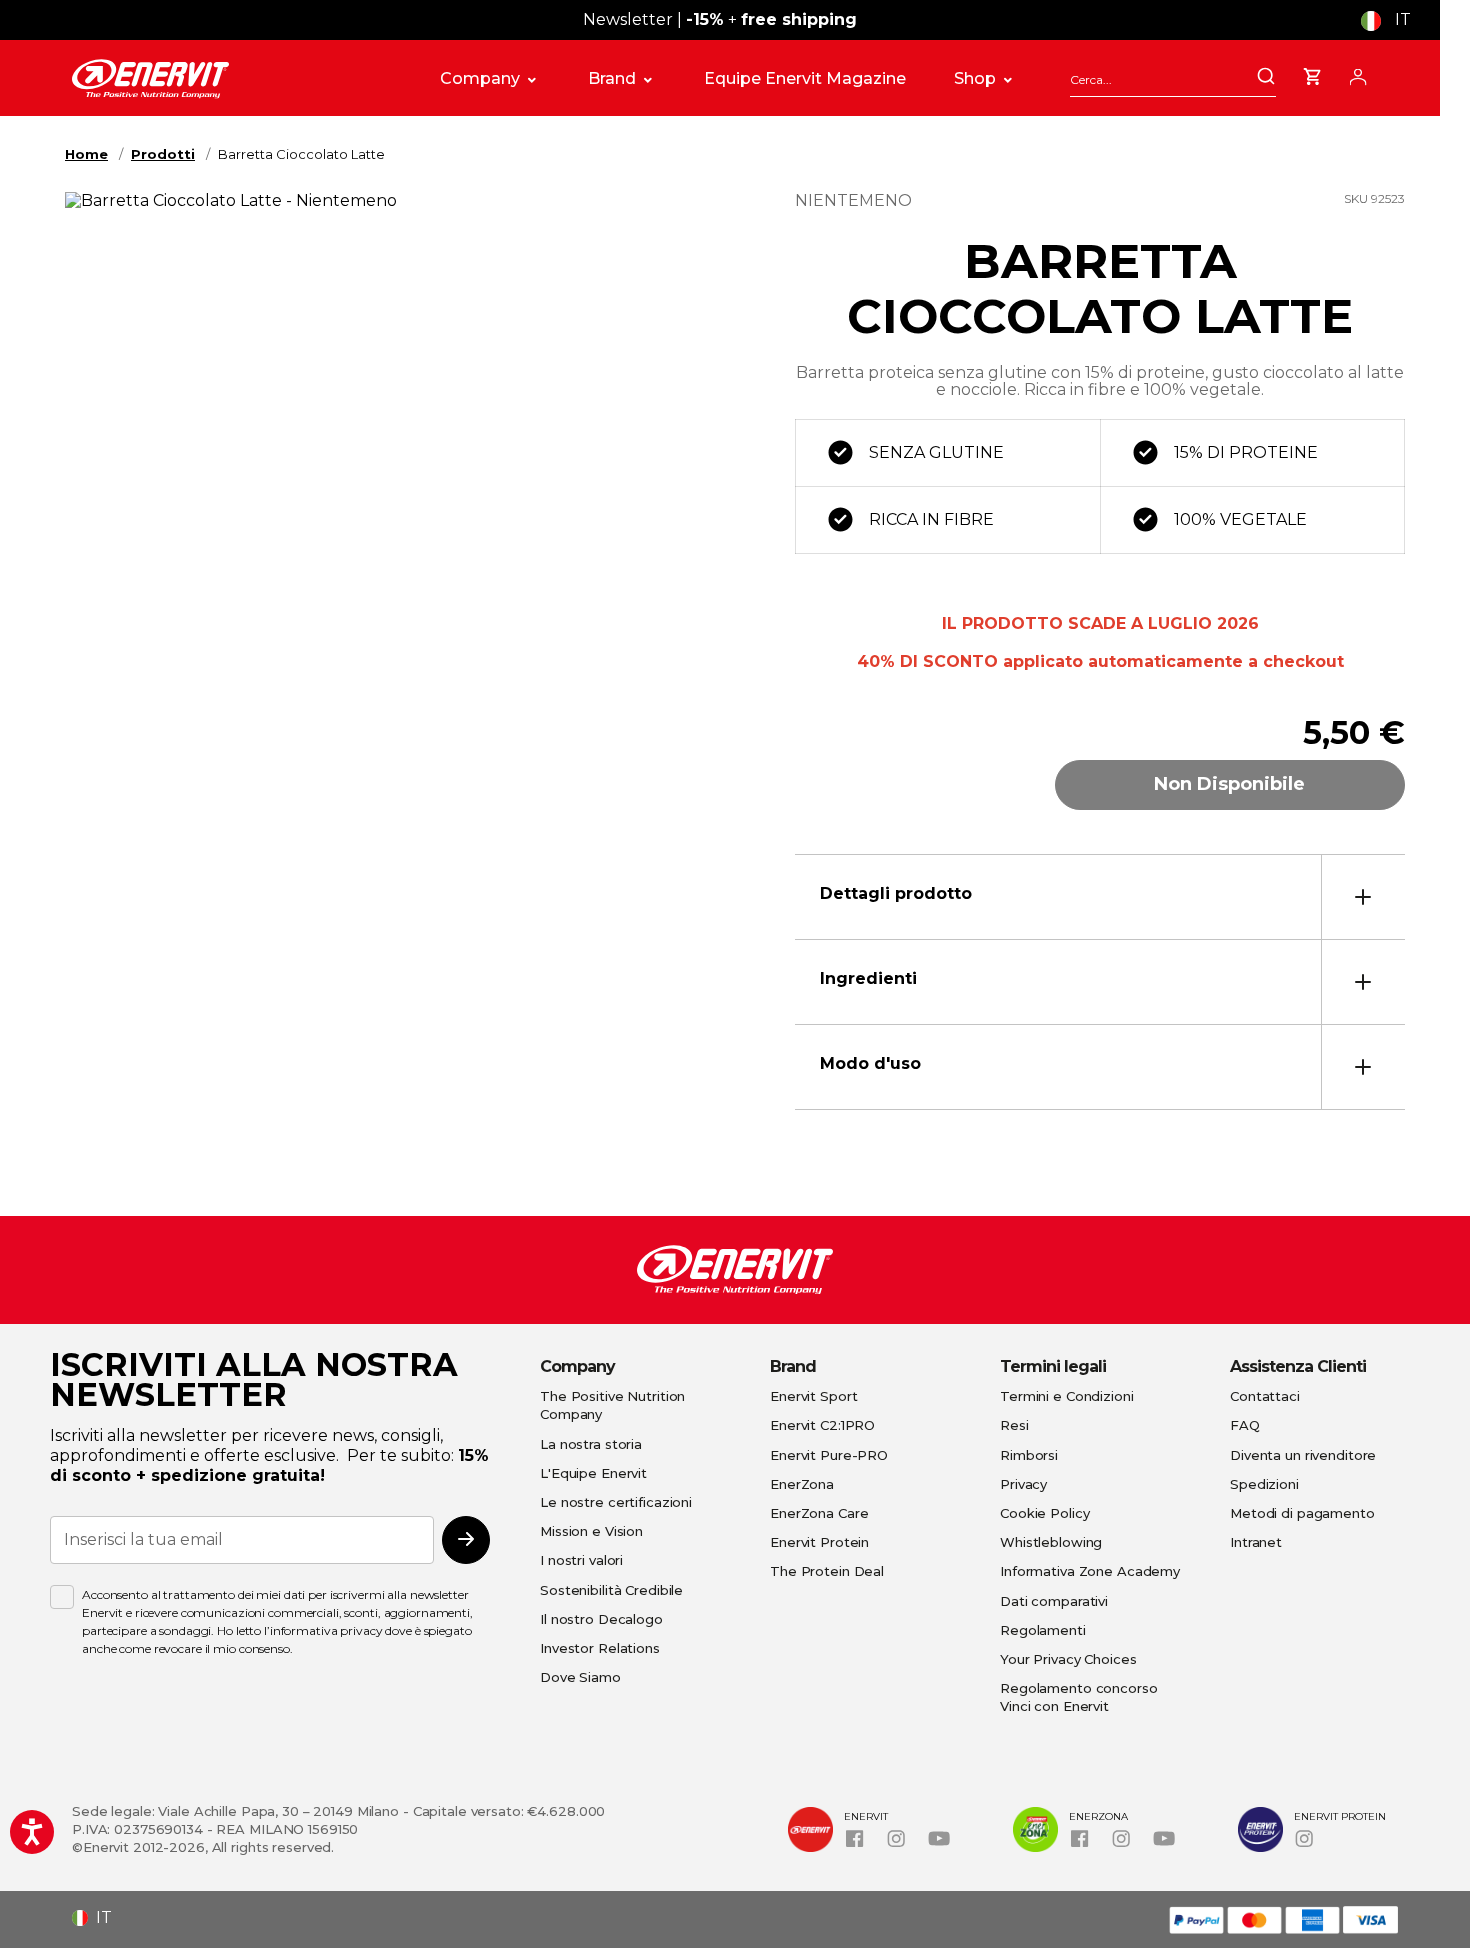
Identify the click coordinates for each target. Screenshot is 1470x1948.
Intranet (1256, 1542)
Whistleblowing (1051, 1542)
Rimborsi (1029, 1455)
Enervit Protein (819, 1542)
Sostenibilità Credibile (611, 1590)
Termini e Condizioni (1067, 1396)
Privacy (1023, 1484)
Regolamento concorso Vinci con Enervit (1079, 1697)
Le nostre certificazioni (616, 1502)
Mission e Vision (591, 1531)
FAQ (1245, 1425)
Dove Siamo (580, 1677)
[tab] (1100, 896)
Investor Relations (600, 1648)
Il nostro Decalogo (601, 1619)
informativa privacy (326, 1630)
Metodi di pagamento (1302, 1513)
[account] (1358, 74)
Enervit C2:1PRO (822, 1425)
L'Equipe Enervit (593, 1473)
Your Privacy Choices (1068, 1659)
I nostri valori (581, 1560)
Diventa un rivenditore (1303, 1455)
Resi (1014, 1425)
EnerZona (802, 1484)
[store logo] (234, 79)
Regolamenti (1043, 1630)
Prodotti (163, 154)
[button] (1393, 20)
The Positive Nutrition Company (612, 1405)
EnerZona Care (819, 1513)
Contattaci (1265, 1396)
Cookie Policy (1044, 1513)
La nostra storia (591, 1444)
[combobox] (1173, 79)
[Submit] (1266, 78)
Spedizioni (1264, 1484)
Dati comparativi (1054, 1601)
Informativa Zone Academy (1090, 1571)
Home (86, 154)
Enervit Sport (813, 1396)
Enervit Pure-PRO (829, 1455)
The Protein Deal (827, 1571)
